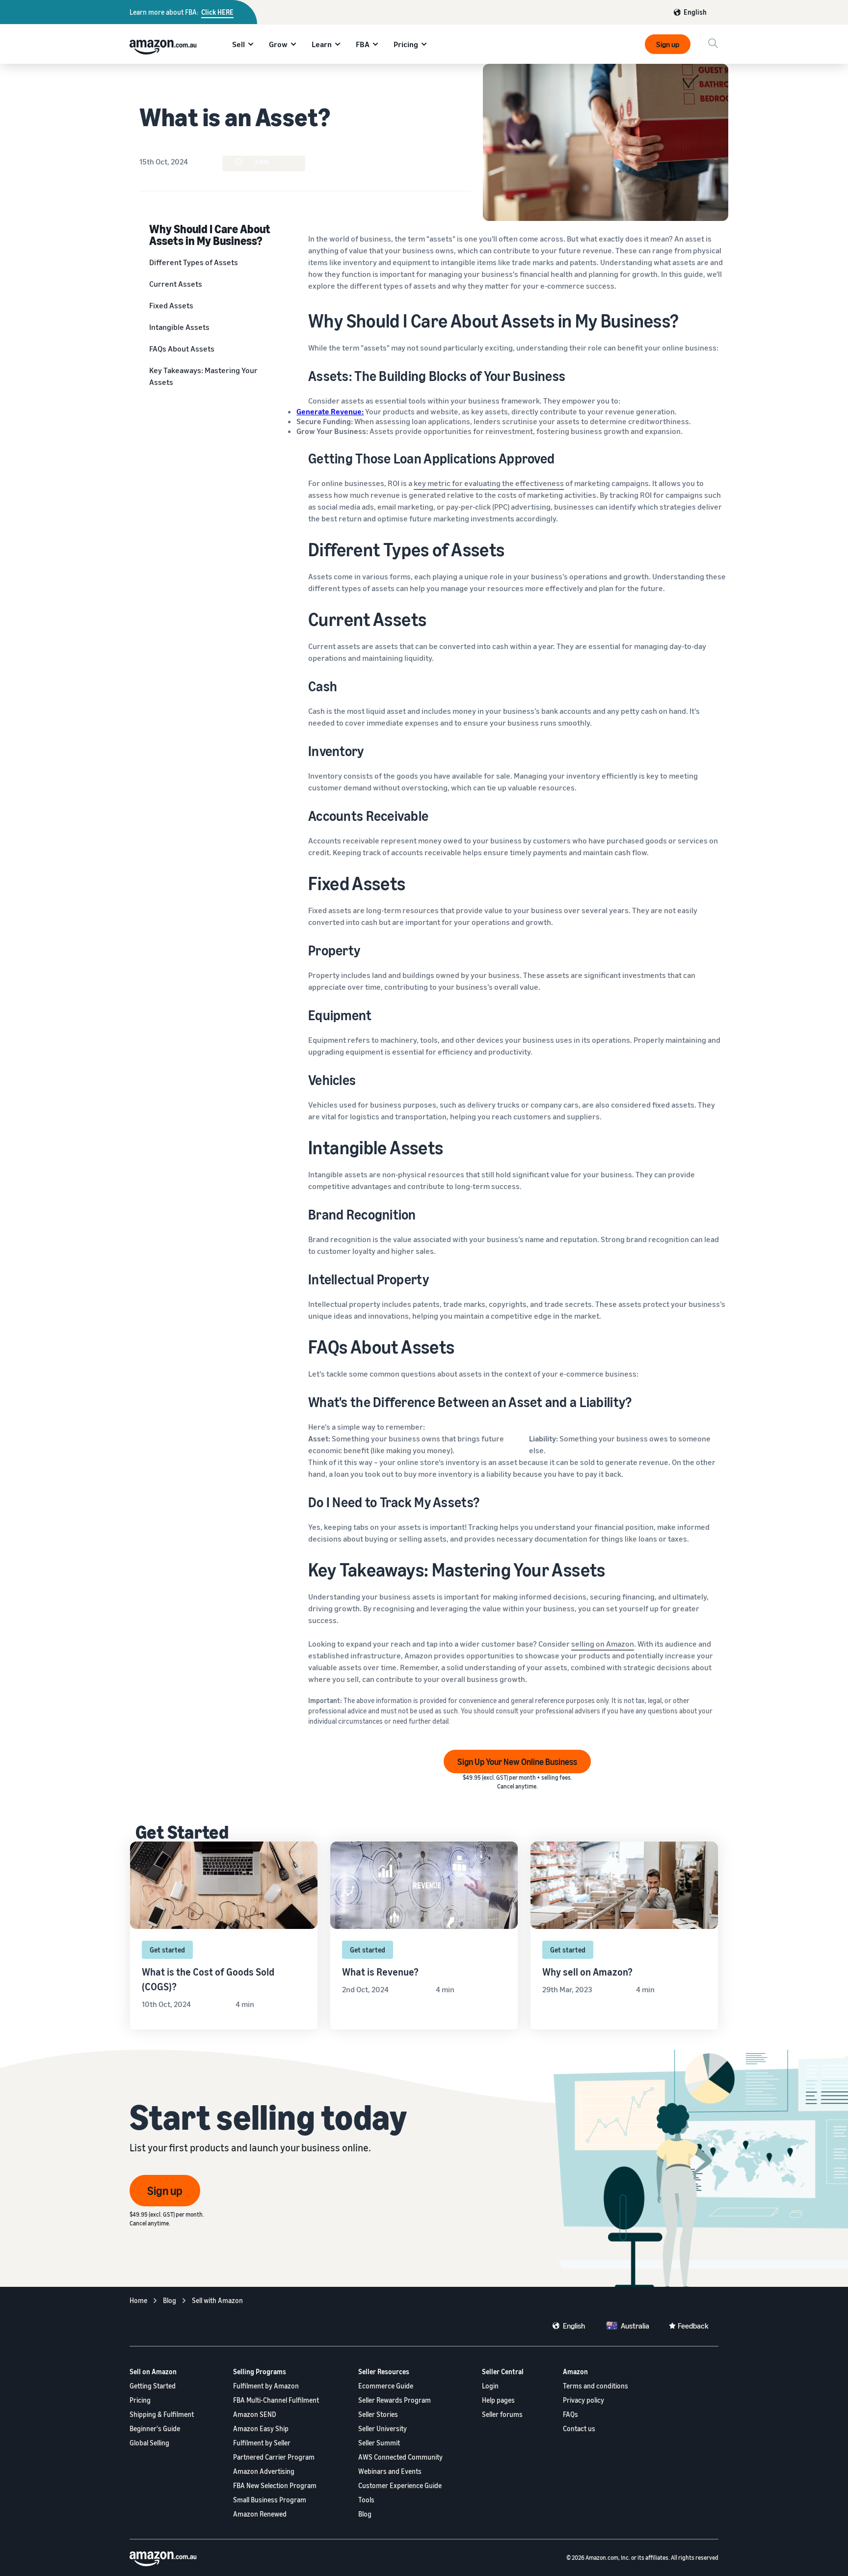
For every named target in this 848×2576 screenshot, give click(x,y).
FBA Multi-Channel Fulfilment (276, 2400)
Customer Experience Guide (400, 2485)
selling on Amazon (603, 1644)
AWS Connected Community (400, 2457)
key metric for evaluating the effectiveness (489, 483)
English (695, 12)
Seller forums (502, 2414)
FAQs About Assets (182, 349)
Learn (322, 44)
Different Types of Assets (194, 262)
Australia (635, 2326)
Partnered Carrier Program (274, 2457)
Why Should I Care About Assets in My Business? (210, 234)
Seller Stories (378, 2414)
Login (490, 2386)
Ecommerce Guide (386, 2386)
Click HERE (217, 12)
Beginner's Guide (155, 2428)
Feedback (693, 2326)
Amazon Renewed (260, 2514)
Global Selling (149, 2443)
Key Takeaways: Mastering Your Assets (203, 376)
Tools (366, 2500)
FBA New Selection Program (275, 2485)
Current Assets (176, 284)
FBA (363, 44)
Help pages (498, 2400)
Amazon (575, 2372)
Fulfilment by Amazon (266, 2386)
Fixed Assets (171, 305)
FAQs (570, 2414)
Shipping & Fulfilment (162, 2414)
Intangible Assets (179, 327)
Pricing (406, 44)
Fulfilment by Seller (262, 2443)
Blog (365, 2514)
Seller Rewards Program (395, 2400)
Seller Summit (379, 2443)
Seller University (383, 2428)
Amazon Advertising (264, 2471)
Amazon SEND (255, 2414)
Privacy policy (583, 2400)
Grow (278, 44)
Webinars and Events (390, 2471)
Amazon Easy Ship (261, 2428)
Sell (238, 44)
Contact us (579, 2428)
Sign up (668, 44)
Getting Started (153, 2386)
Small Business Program (270, 2500)
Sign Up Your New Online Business (517, 1762)
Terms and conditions (596, 2386)
